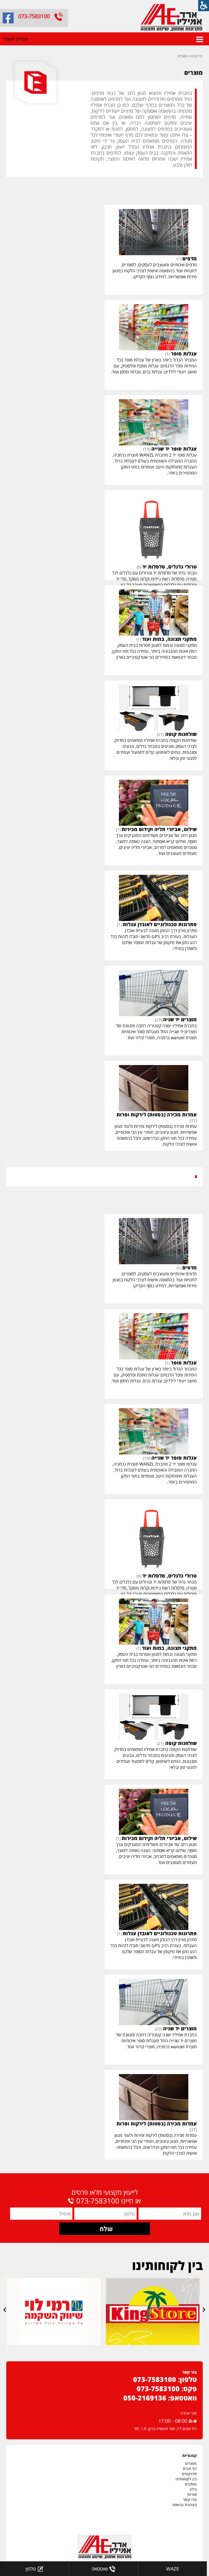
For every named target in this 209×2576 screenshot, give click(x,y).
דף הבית (197, 56)
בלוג (193, 2489)
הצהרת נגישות (185, 2505)
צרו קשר (190, 2499)
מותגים (191, 2484)
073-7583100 (34, 16)
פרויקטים (189, 2474)
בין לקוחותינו (186, 2479)
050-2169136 (145, 2398)
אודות (192, 2494)
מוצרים (182, 56)
